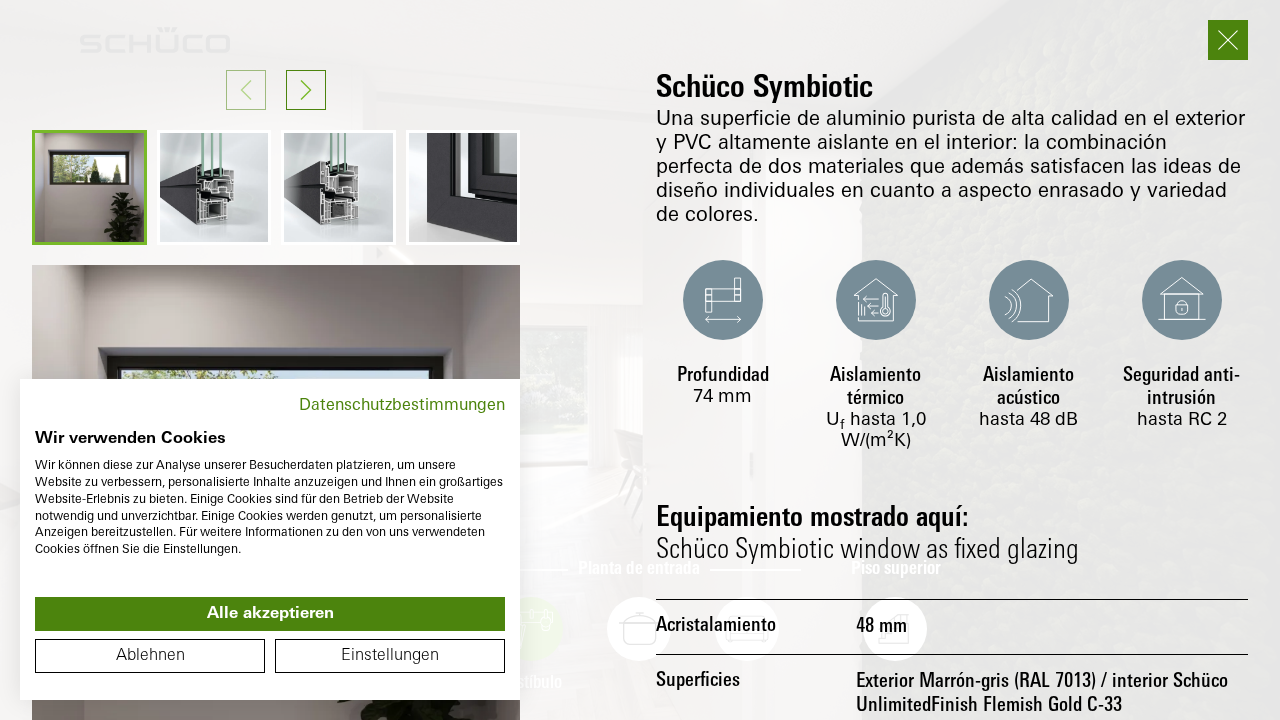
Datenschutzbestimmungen (402, 406)
